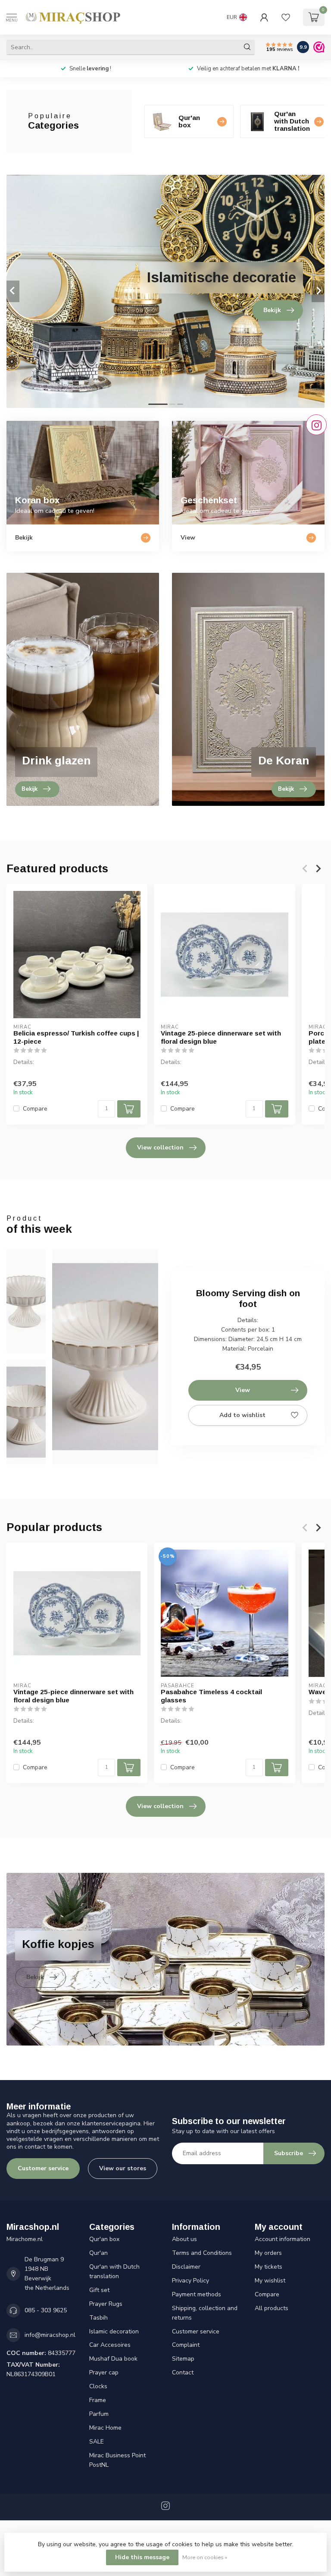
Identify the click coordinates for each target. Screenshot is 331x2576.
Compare (35, 1109)
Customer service (43, 2168)
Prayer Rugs (106, 2304)
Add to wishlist (242, 1415)
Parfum (99, 2414)
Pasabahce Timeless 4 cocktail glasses (211, 1696)
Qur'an (98, 2253)
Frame (98, 2400)
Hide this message (142, 2557)
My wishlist (270, 2281)
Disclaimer (186, 2267)
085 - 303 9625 (46, 2310)
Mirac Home (105, 2428)
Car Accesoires (110, 2345)
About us (184, 2239)
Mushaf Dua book (113, 2359)
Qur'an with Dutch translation (114, 2271)
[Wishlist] (286, 17)
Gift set (99, 2290)
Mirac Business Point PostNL (117, 2460)
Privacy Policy (190, 2281)
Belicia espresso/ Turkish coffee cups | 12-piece (76, 1037)
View (243, 1390)
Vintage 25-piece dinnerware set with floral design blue (221, 1037)
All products (272, 2308)
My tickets (269, 2267)
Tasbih (98, 2318)
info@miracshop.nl (50, 2335)
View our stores (123, 2168)
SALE (97, 2442)
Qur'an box (104, 2239)
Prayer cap (104, 2372)
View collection (160, 1148)
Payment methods (197, 2294)
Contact (183, 2372)
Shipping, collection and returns (205, 2313)
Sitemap (183, 2359)
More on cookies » (205, 2557)
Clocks (98, 2386)
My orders (268, 2253)
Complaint (186, 2345)
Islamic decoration (114, 2331)
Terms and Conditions (202, 2253)
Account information (283, 2239)
